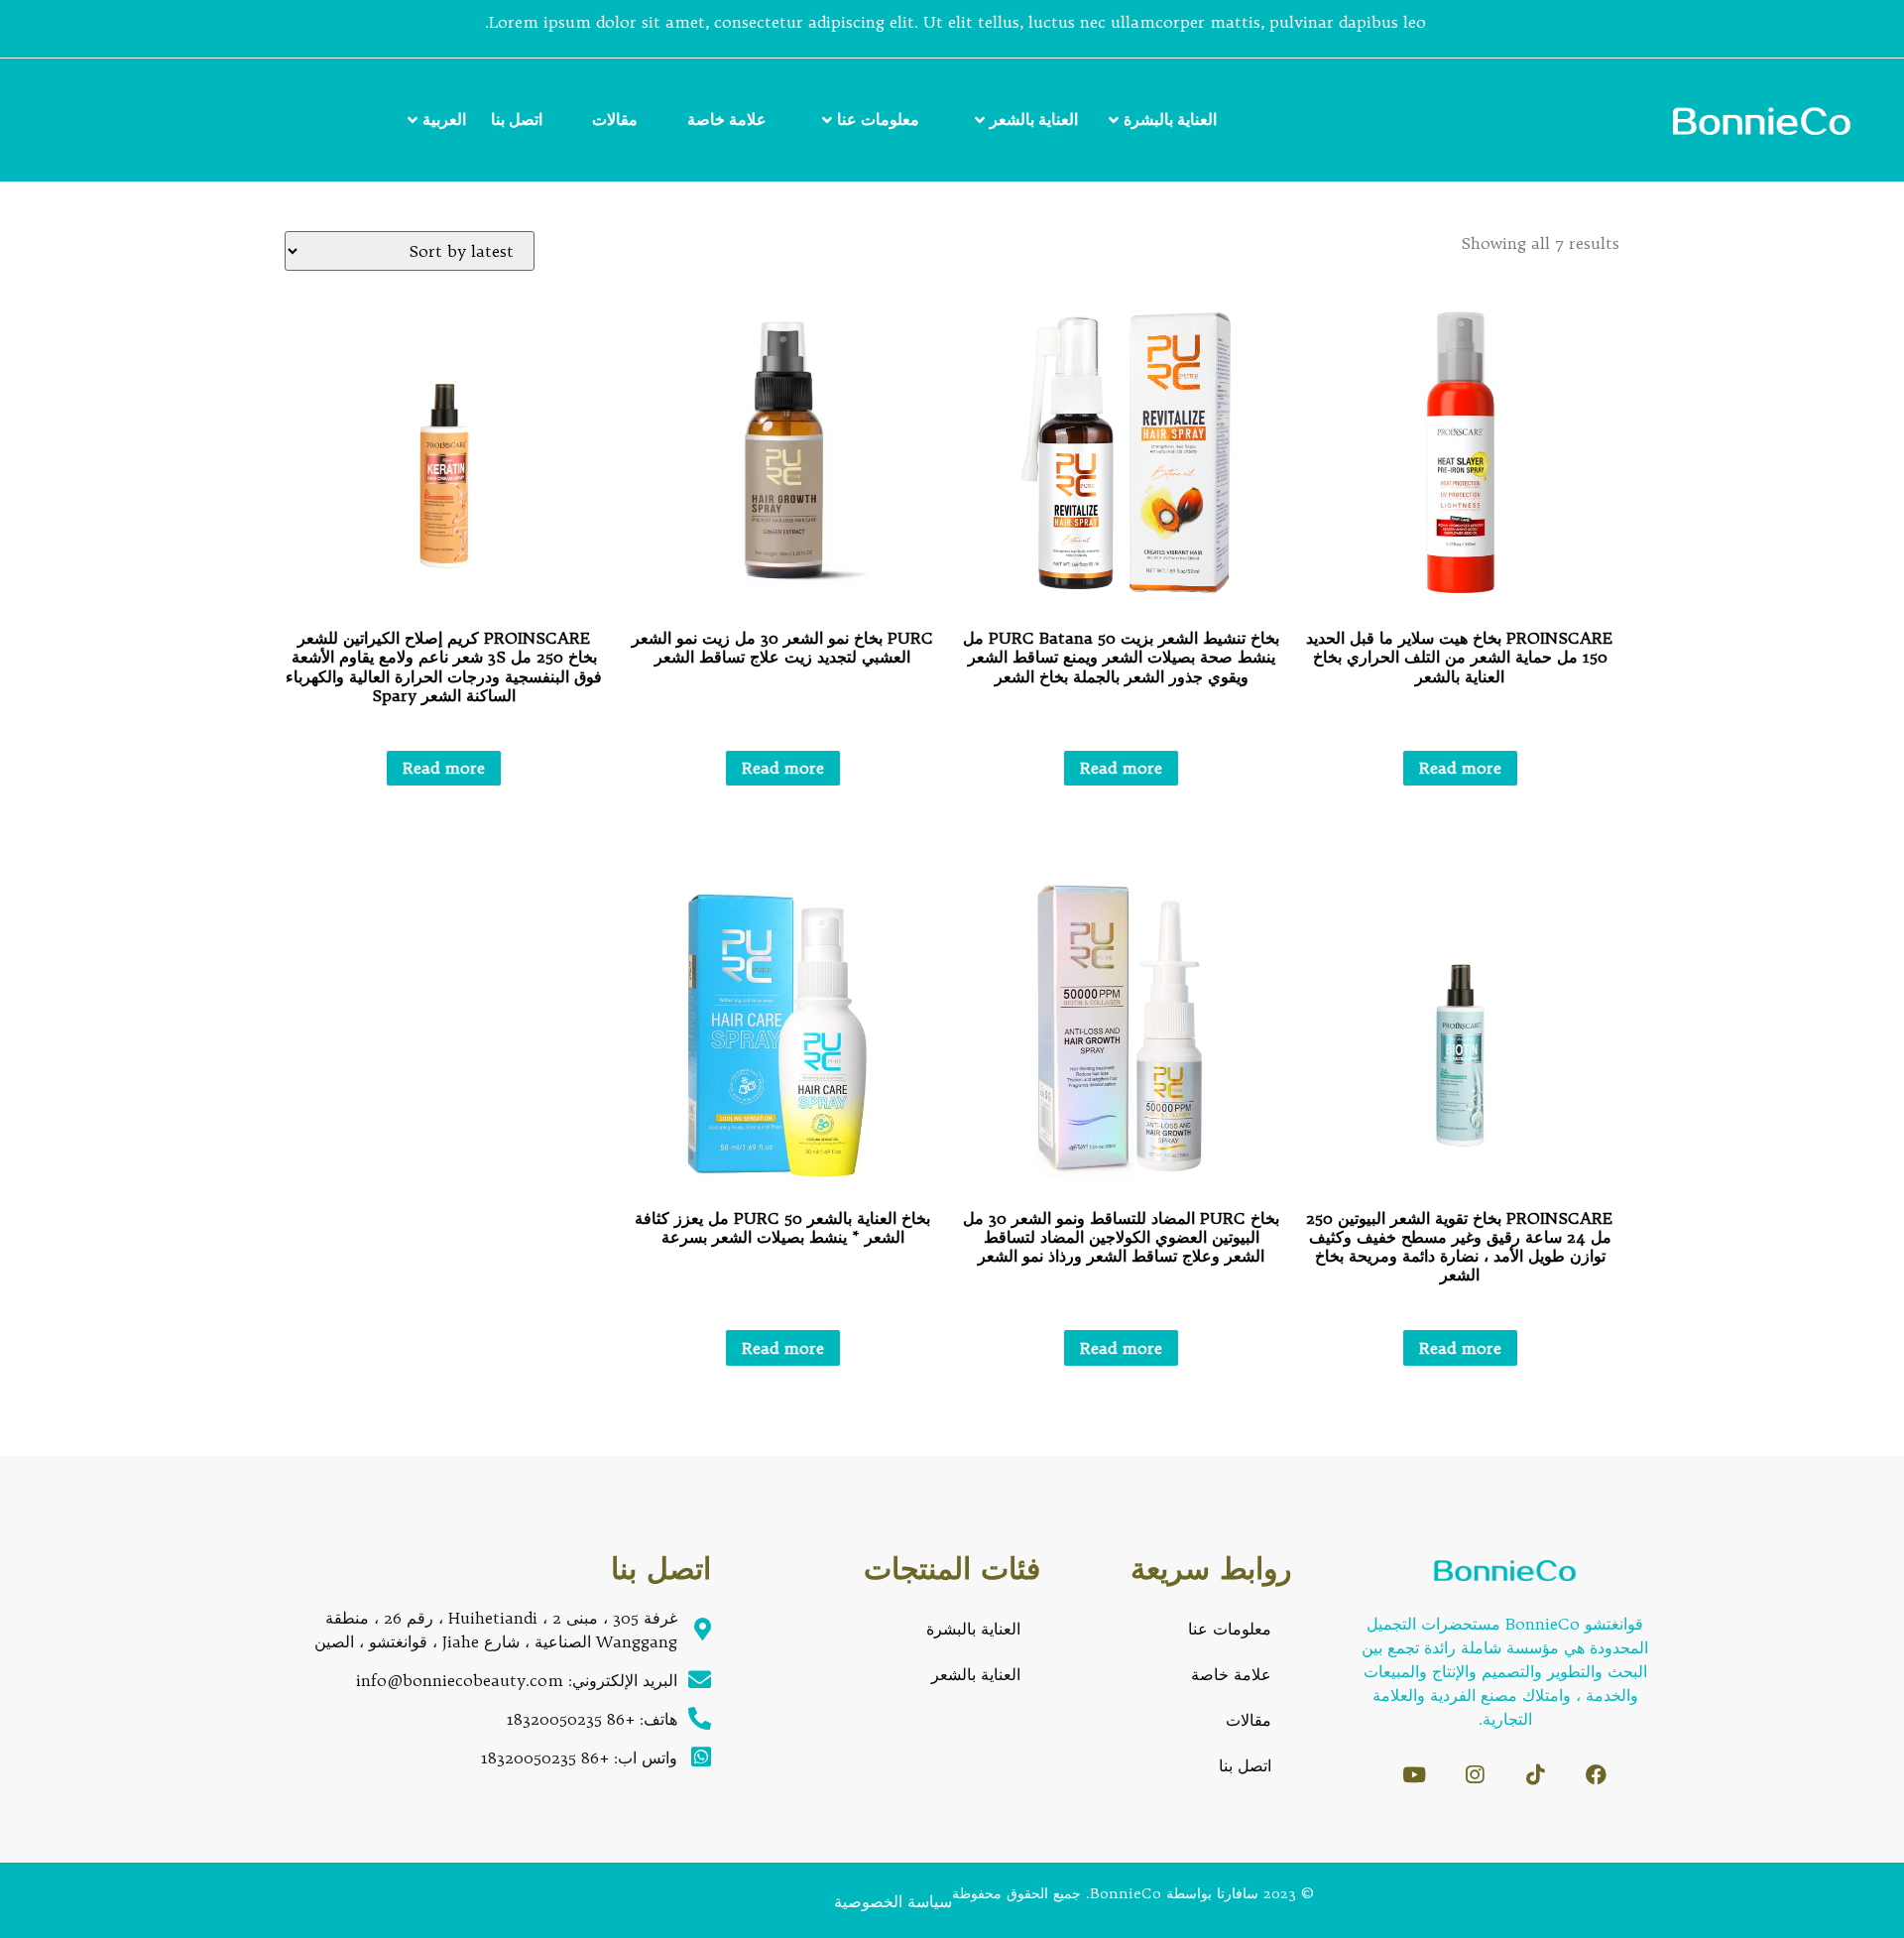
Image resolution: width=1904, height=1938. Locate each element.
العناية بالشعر (1034, 120)
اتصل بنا (517, 120)
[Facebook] (1596, 1775)
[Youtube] (1415, 1775)
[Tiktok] (1536, 1775)
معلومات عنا (878, 120)
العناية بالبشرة (1170, 120)
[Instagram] (1475, 1775)
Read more (1460, 768)
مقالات (615, 120)
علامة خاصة (727, 120)
